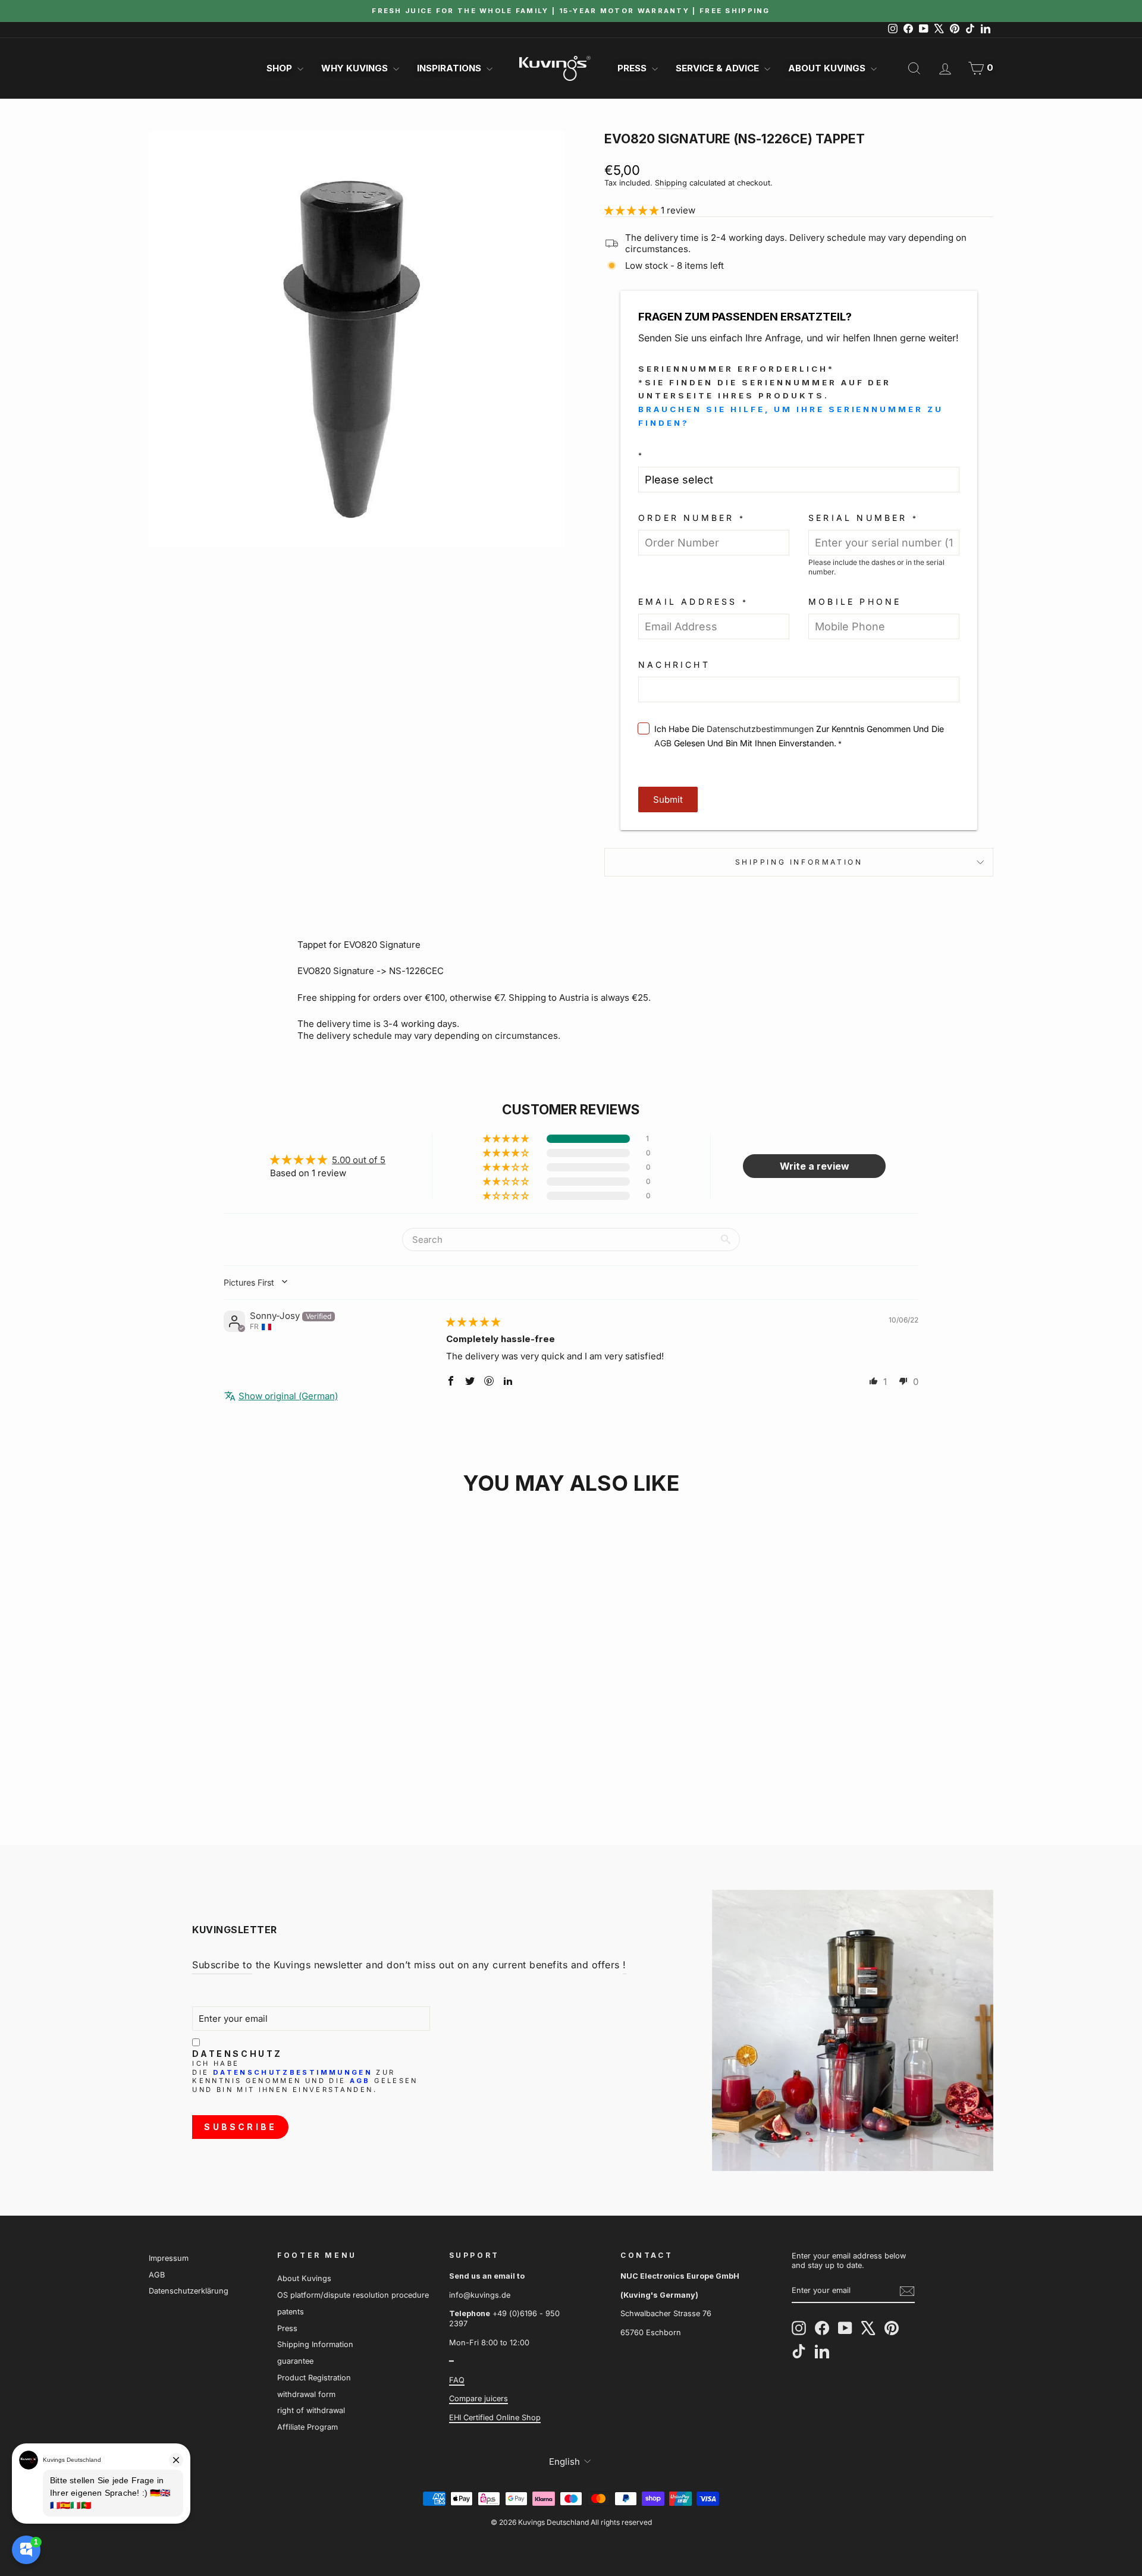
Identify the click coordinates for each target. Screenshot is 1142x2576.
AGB (663, 743)
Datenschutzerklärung (189, 2291)
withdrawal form (306, 2394)
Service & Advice (719, 68)
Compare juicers (479, 2398)
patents (291, 2312)
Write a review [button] (815, 1166)
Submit (668, 799)
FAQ (457, 2380)
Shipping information (799, 862)
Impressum (169, 2258)
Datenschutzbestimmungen (760, 729)
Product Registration (314, 2378)
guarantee (295, 2361)
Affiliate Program (308, 2427)
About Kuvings (828, 68)
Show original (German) (288, 1396)
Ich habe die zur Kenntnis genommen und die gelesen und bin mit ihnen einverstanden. (305, 2076)
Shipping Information (315, 2344)
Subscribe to (222, 1965)
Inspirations (450, 68)
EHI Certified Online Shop (495, 2418)
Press (633, 68)
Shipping (671, 183)
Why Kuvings (356, 68)
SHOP (280, 68)
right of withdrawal (311, 2410)
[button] (633, 210)
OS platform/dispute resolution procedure (353, 2295)
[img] (473, 1322)
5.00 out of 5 (359, 1160)
